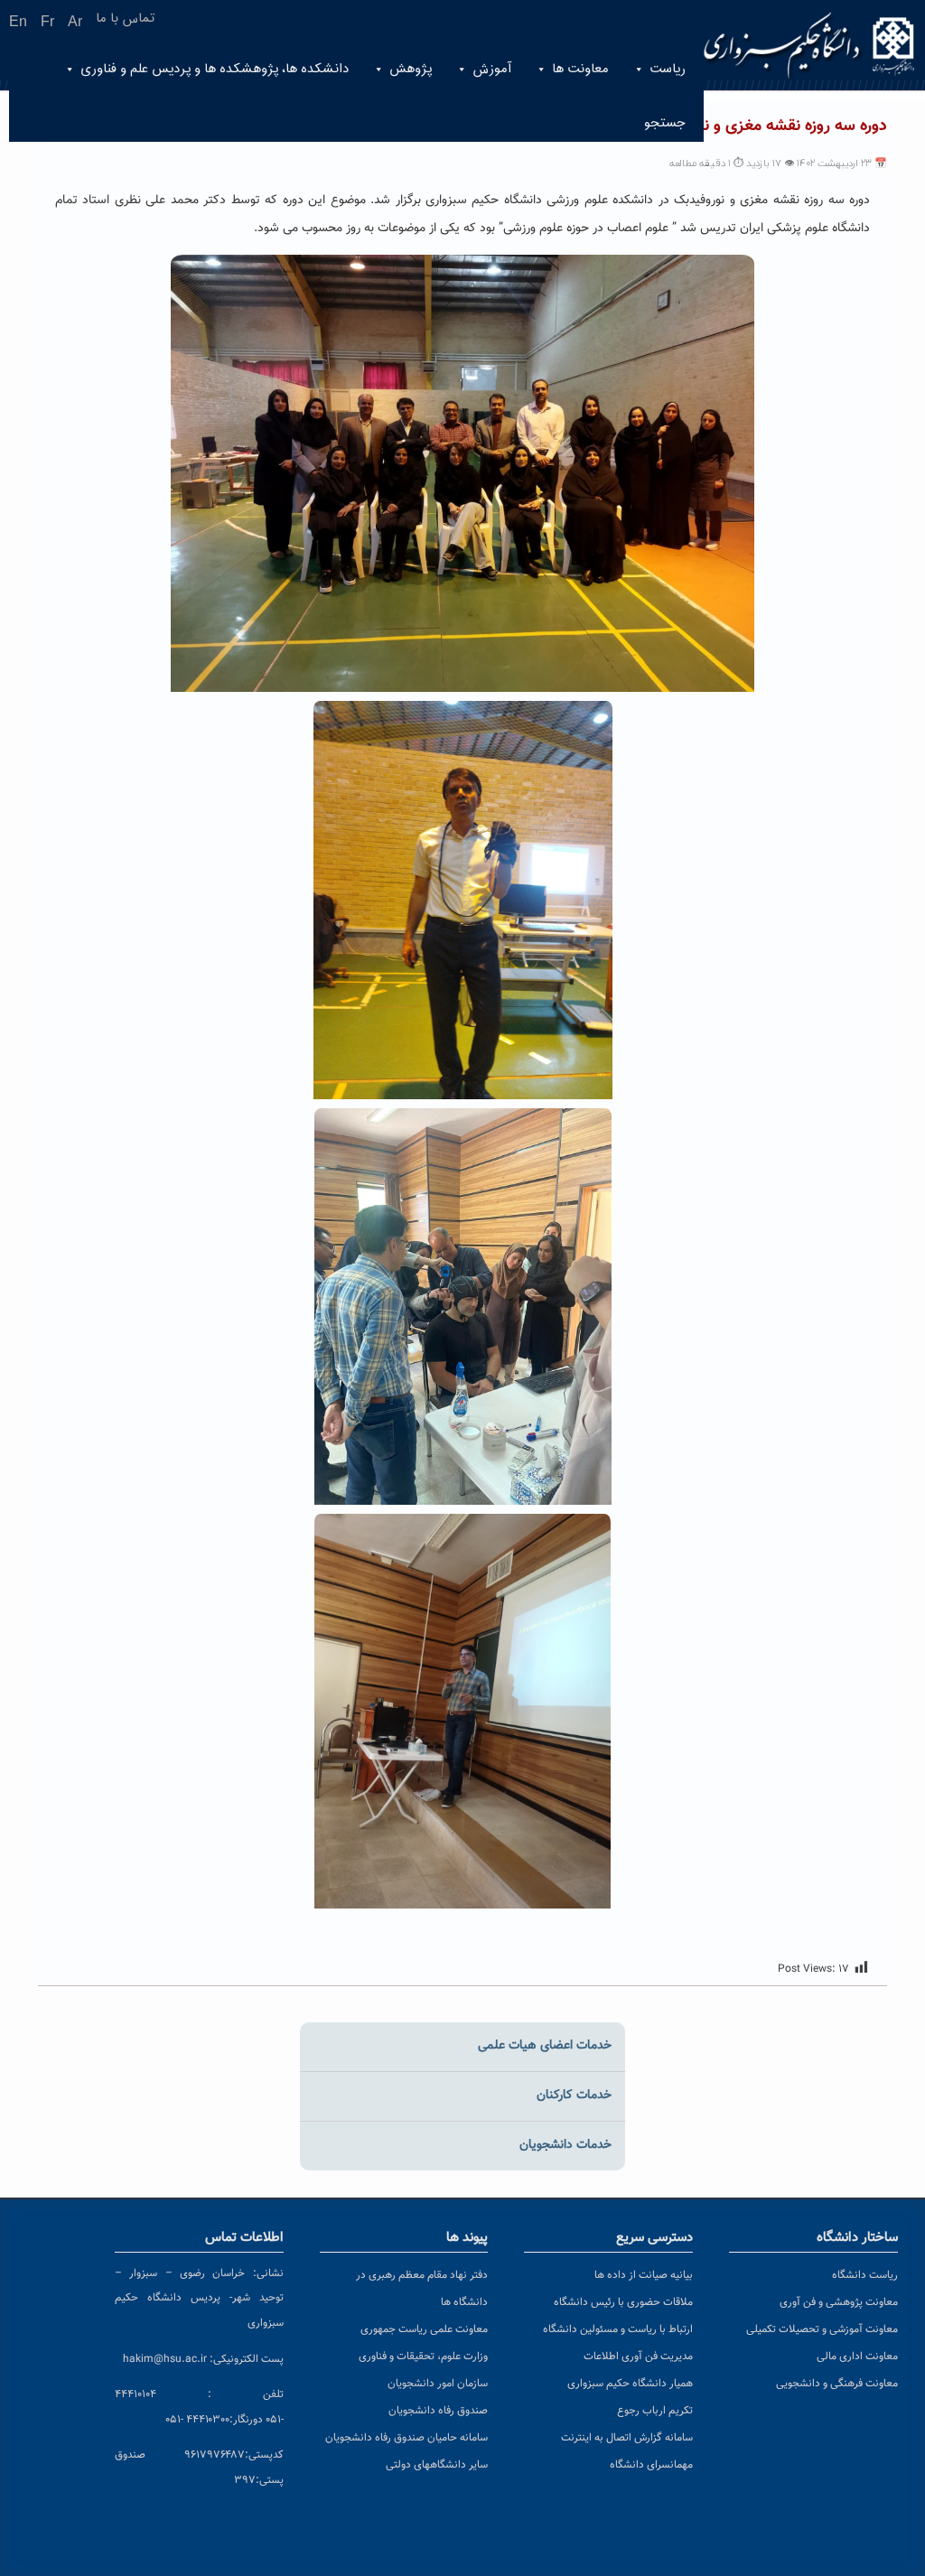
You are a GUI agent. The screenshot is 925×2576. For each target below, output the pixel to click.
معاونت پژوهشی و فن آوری (839, 2302)
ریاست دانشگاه (865, 2275)
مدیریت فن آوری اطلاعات (638, 2357)
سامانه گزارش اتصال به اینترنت (627, 2438)
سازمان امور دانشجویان (438, 2384)
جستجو (665, 123)
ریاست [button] (668, 69)
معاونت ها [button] (580, 69)
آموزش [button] (492, 69)
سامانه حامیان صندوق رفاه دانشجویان (406, 2438)
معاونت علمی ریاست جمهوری (424, 2329)
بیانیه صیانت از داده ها (644, 2275)
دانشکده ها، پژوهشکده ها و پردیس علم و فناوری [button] (215, 69)
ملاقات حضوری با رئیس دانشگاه (623, 2302)
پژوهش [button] (411, 69)
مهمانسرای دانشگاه (651, 2465)
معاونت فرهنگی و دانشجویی (837, 2384)
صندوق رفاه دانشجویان (438, 2411)
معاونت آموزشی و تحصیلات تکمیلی (822, 2329)
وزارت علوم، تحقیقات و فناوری (423, 2357)
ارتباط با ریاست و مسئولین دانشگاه (618, 2329)
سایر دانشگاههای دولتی (437, 2465)
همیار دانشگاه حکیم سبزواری (630, 2384)
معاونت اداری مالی (857, 2357)
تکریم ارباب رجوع (655, 2411)
